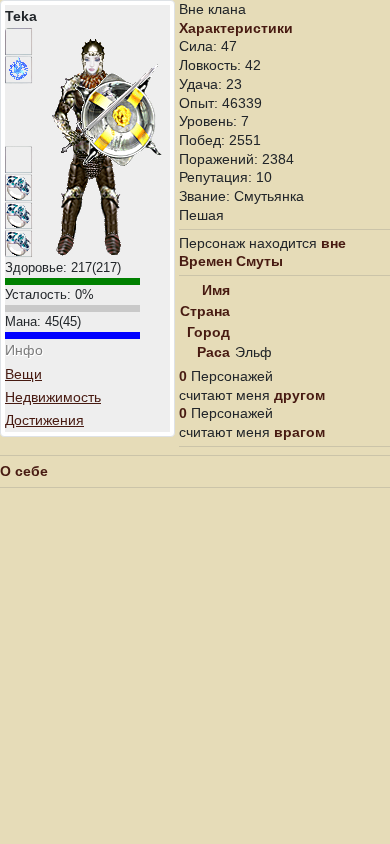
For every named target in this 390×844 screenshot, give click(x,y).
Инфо (24, 350)
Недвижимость (53, 397)
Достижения (44, 420)
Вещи (23, 374)
